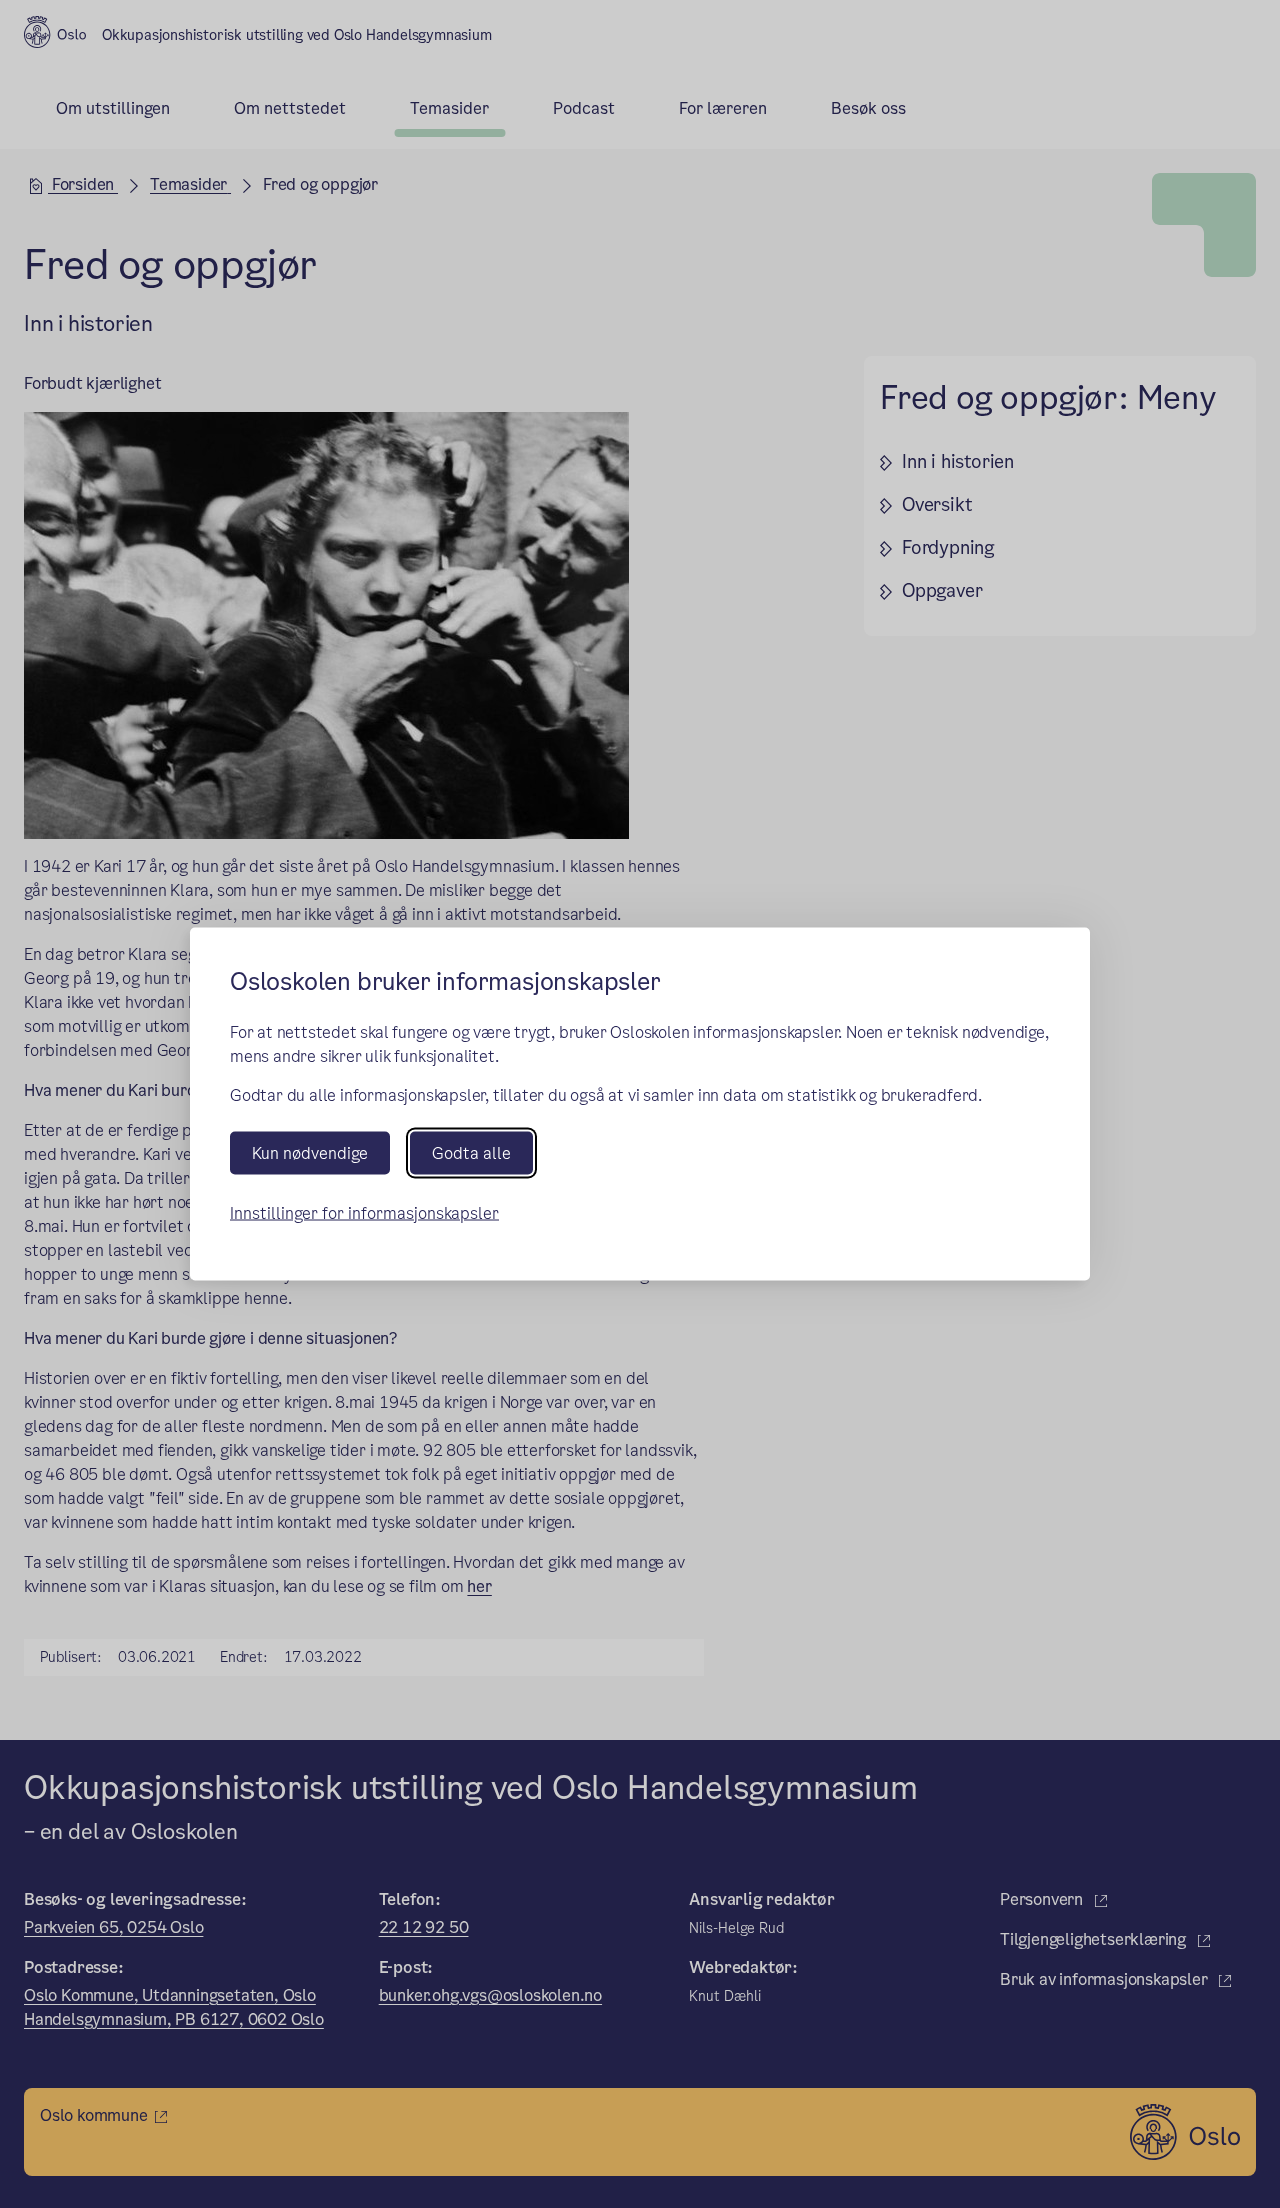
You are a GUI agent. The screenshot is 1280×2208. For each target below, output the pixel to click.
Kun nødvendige (310, 1152)
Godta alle (471, 1152)
